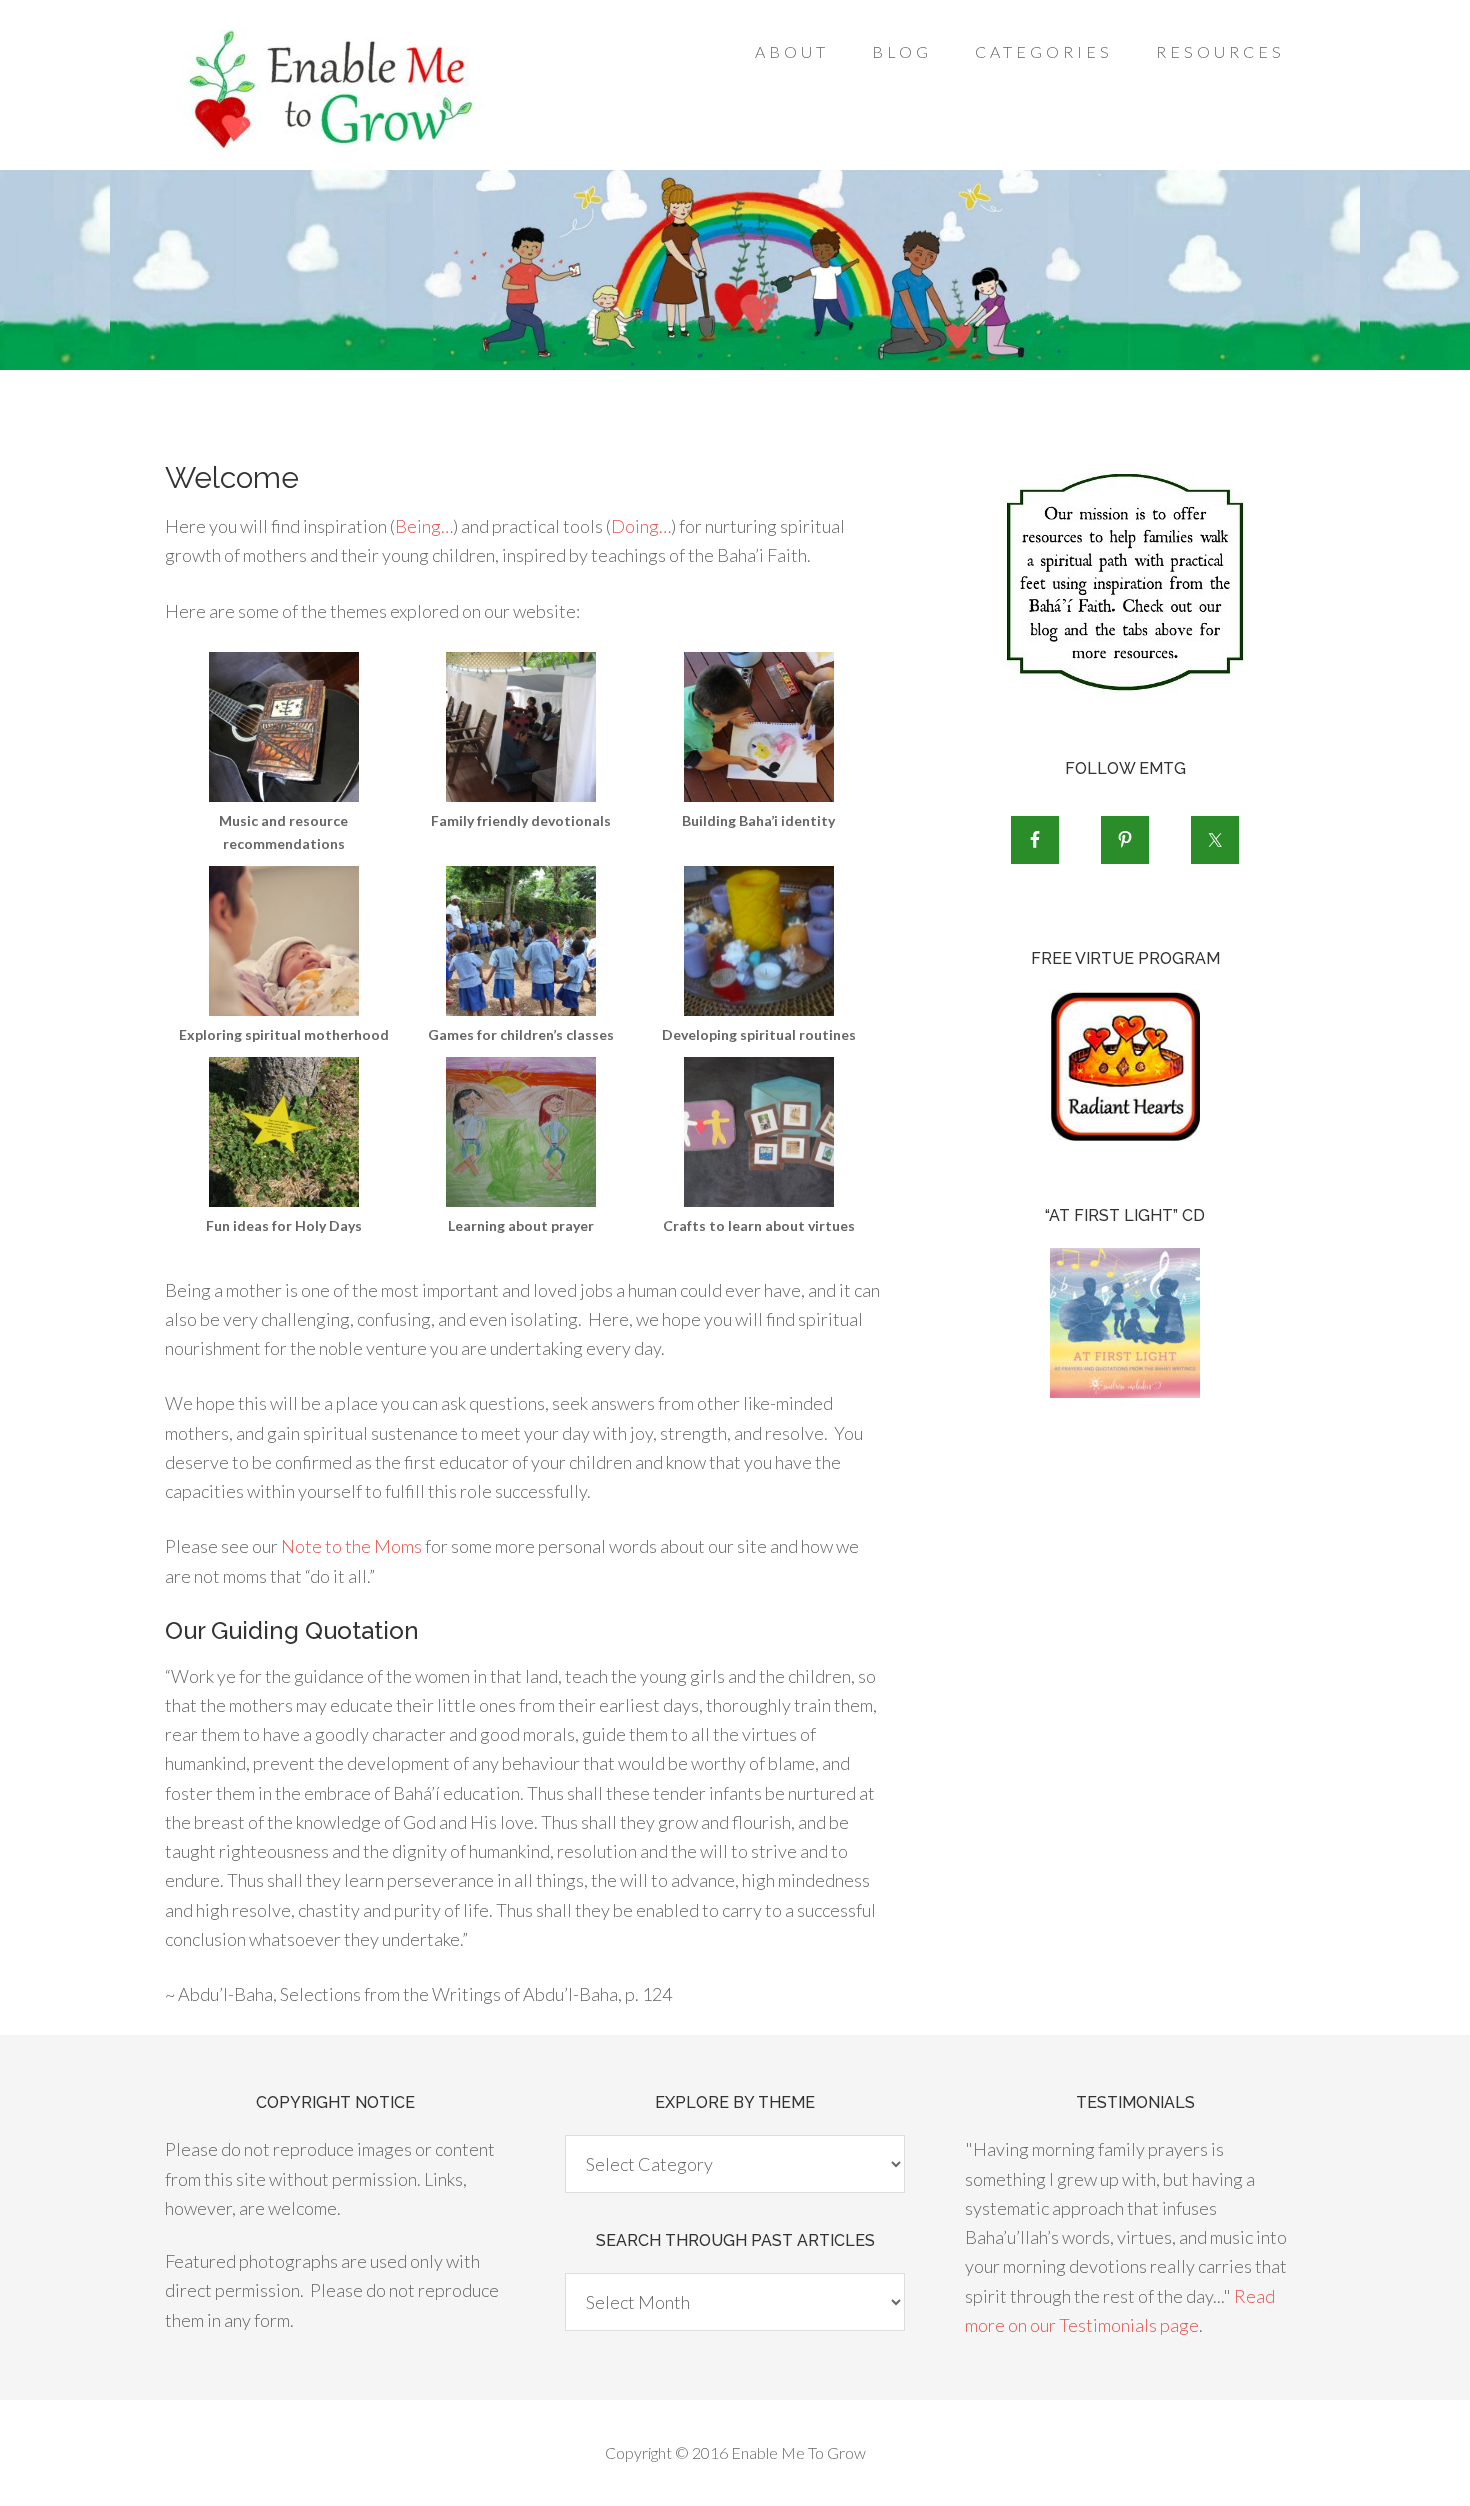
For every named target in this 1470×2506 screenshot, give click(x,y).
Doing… (641, 526)
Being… (424, 526)
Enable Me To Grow (325, 90)
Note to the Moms (351, 1546)
